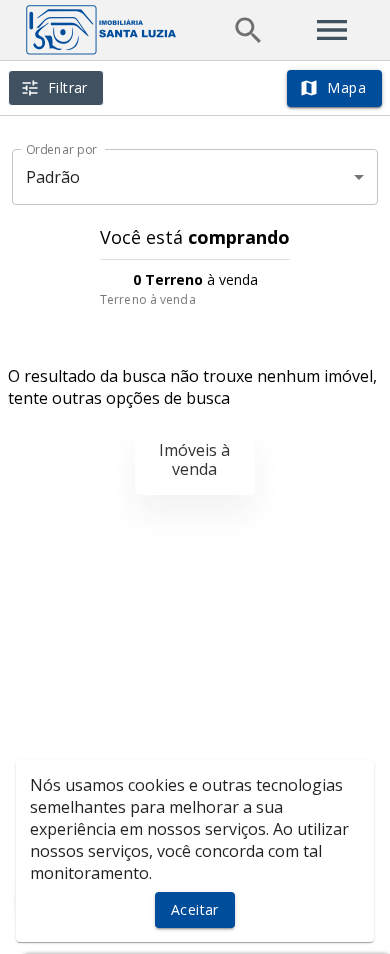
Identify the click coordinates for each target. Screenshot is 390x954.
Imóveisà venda (194, 459)
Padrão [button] (53, 177)
